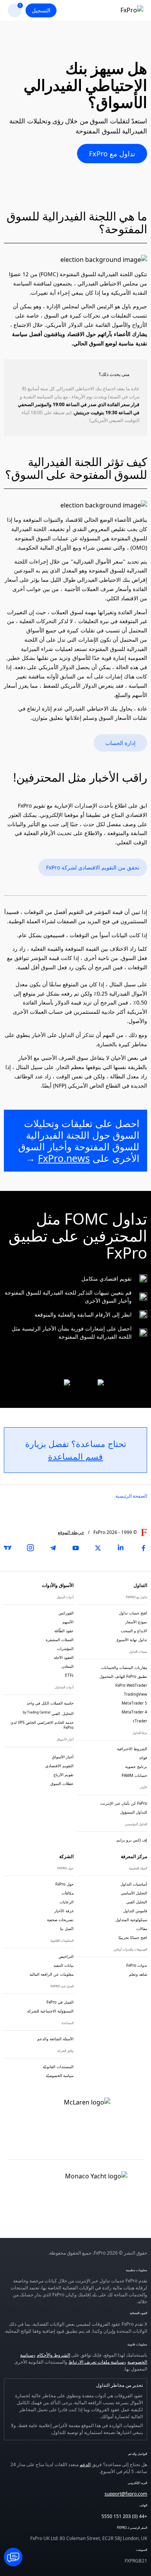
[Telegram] (53, 1548)
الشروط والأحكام (53, 2355)
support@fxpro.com (126, 2494)
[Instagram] (30, 1548)
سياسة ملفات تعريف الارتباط (96, 2362)
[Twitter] (98, 1548)
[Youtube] (75, 1548)
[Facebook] (143, 1548)
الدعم (85, 2464)
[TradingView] (8, 1548)
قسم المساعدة (75, 1456)
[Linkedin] (121, 1548)
